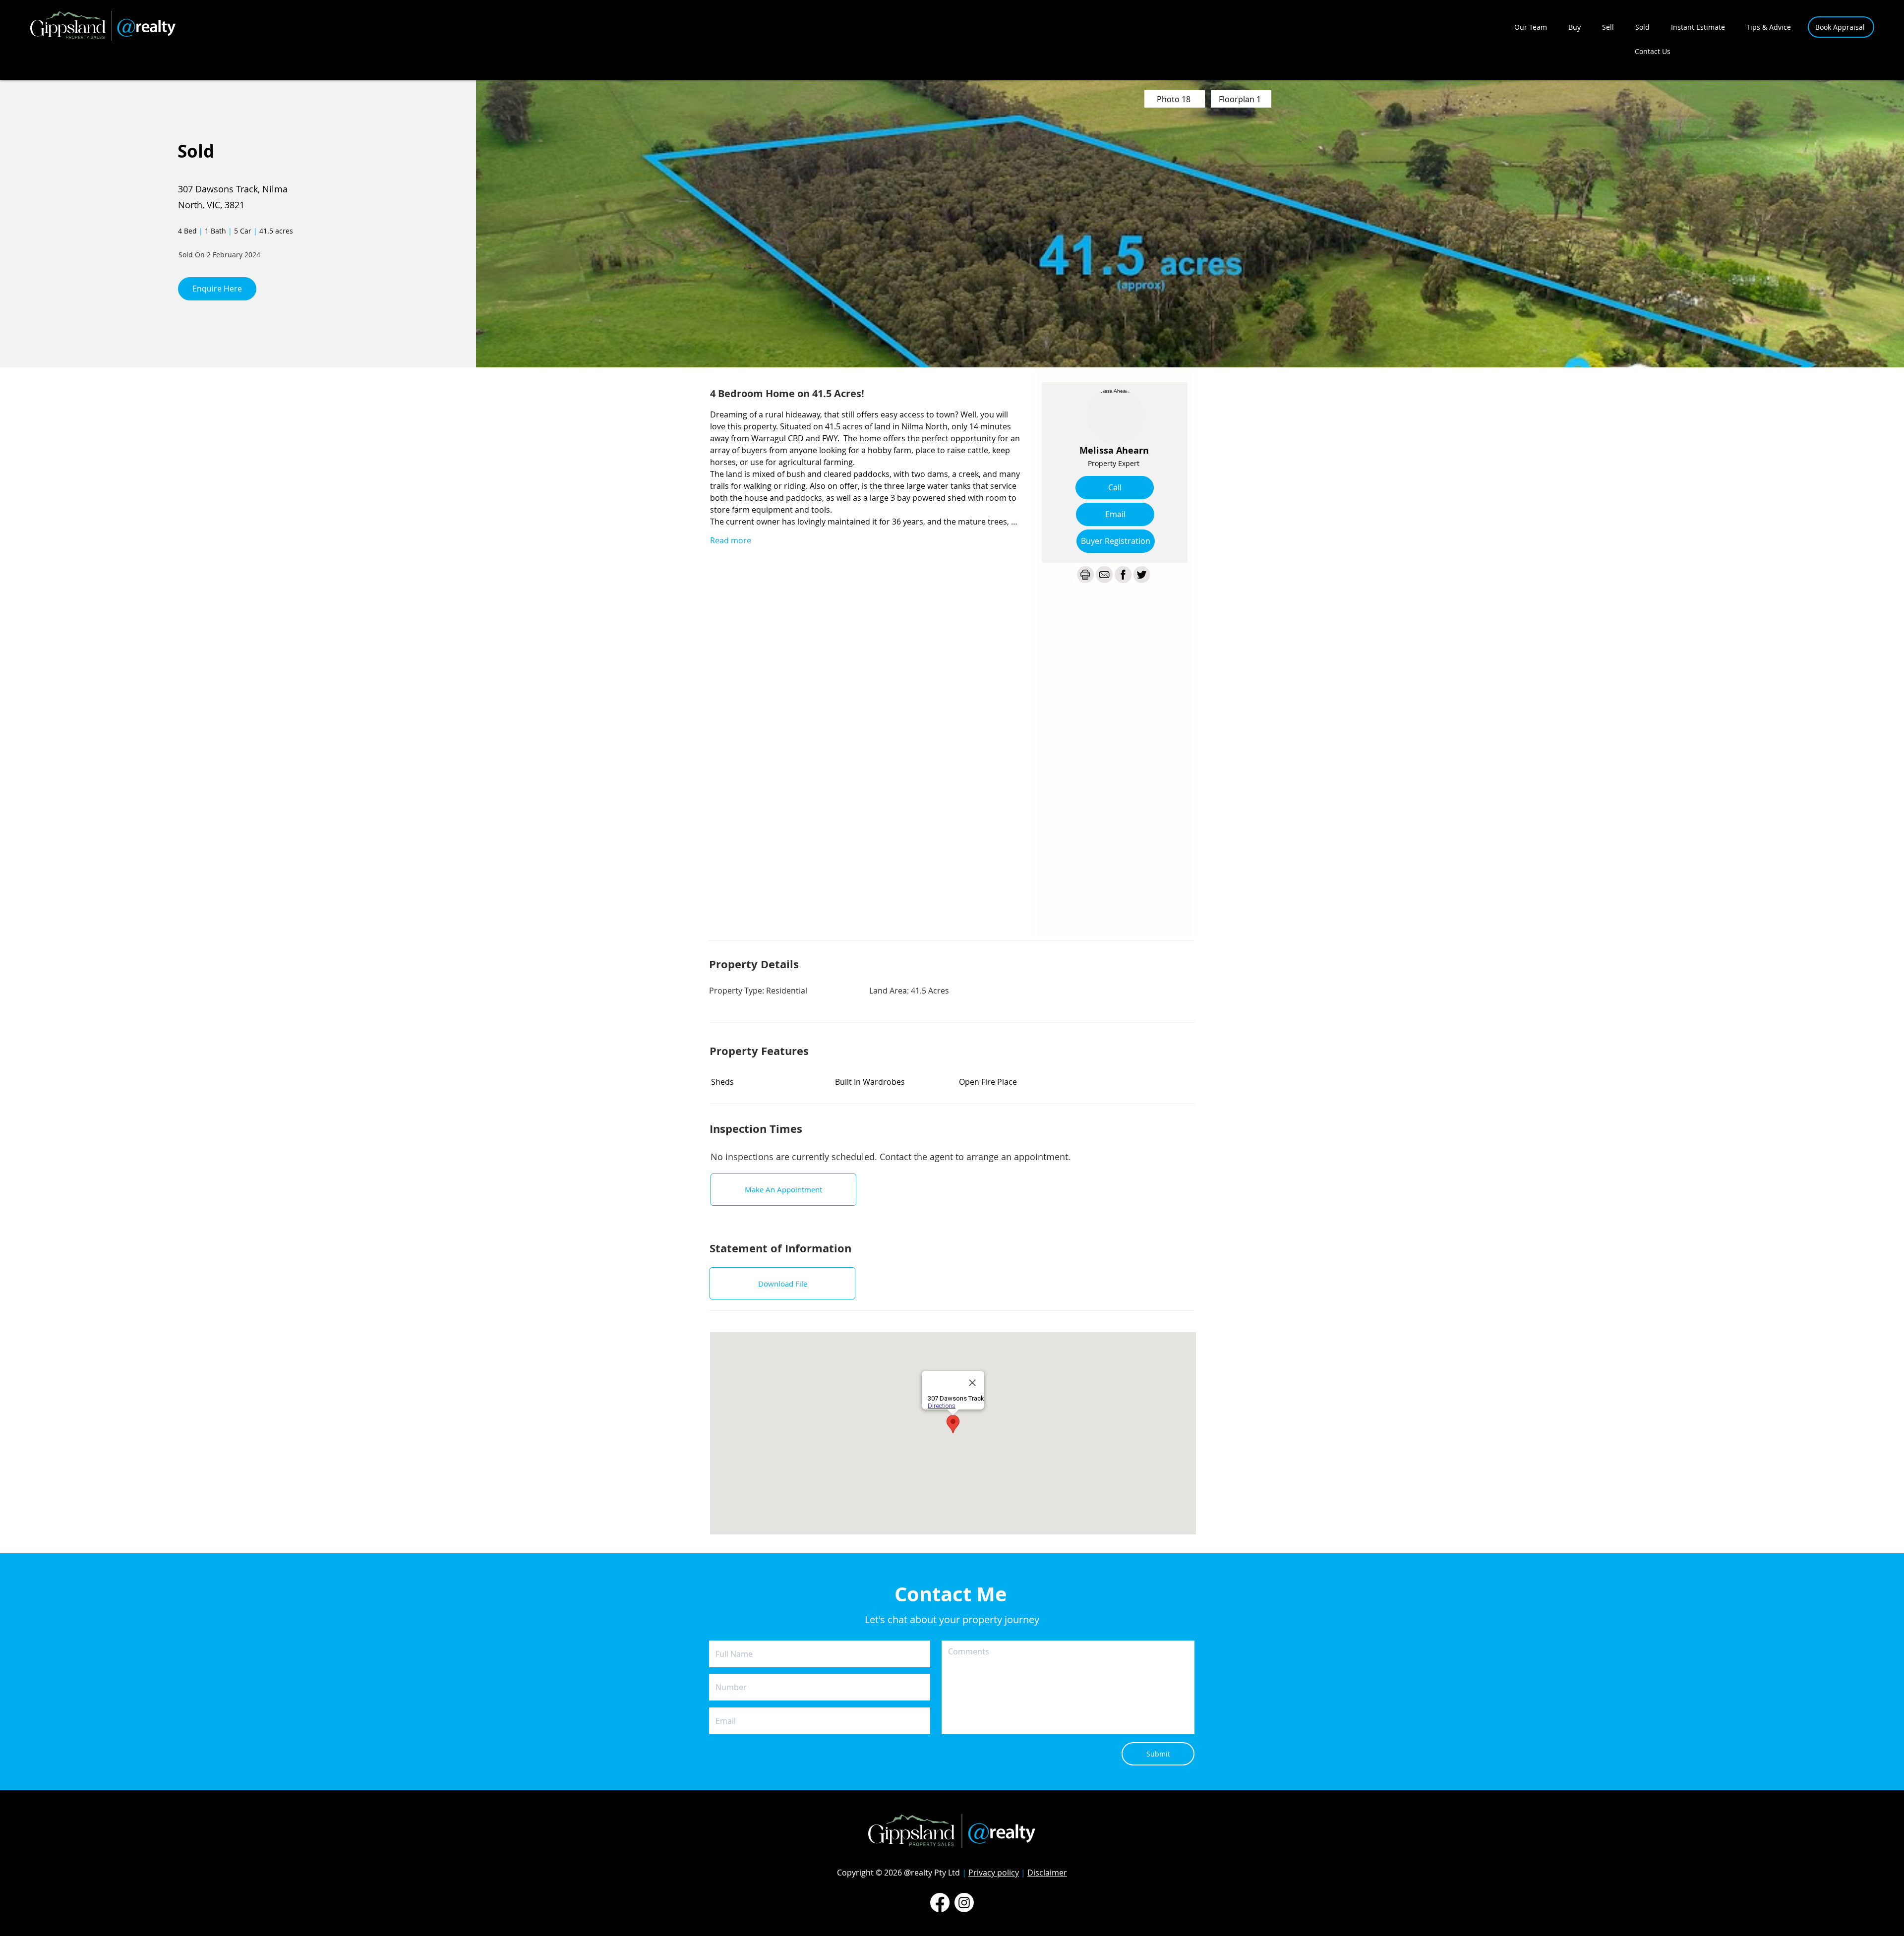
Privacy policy (994, 1873)
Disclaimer (1047, 1873)
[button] (1116, 541)
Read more (731, 540)
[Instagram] (964, 1903)
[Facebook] (940, 1903)
